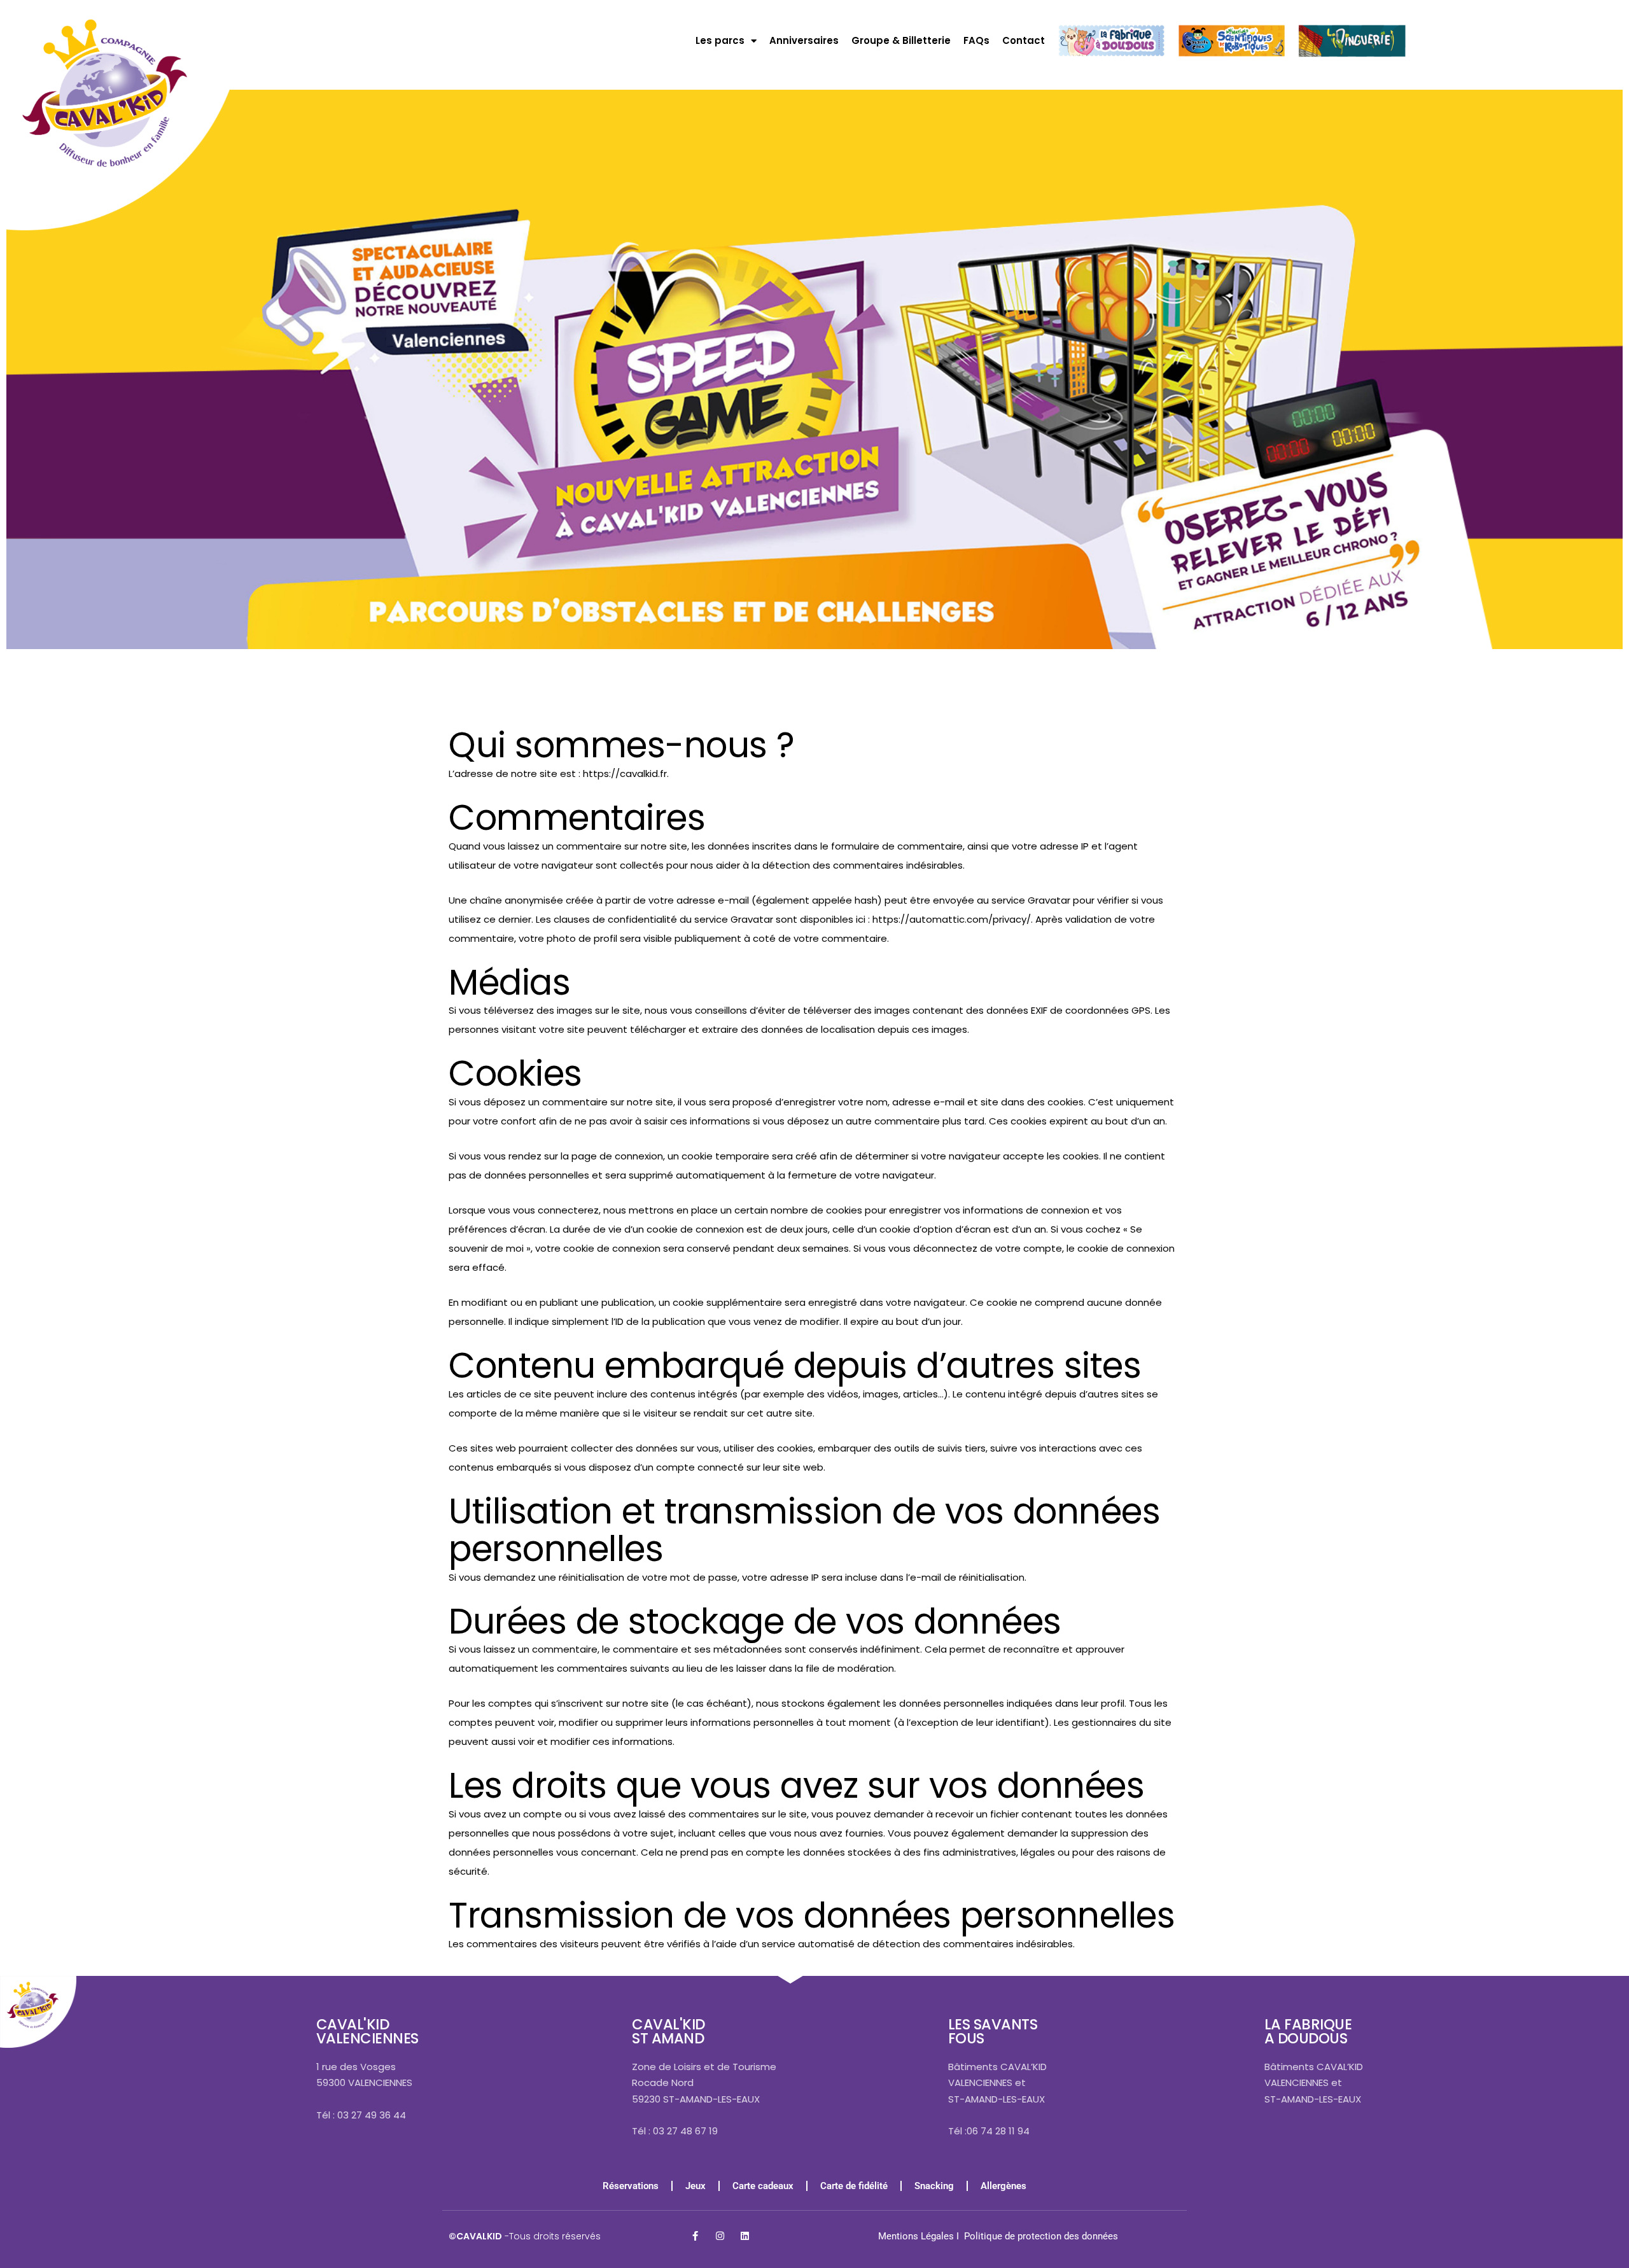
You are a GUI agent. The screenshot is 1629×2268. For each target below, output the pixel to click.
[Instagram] (720, 2236)
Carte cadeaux (763, 2186)
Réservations (631, 2186)
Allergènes (1003, 2186)
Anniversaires (804, 40)
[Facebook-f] (695, 2236)
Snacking (934, 2186)
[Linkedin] (745, 2236)
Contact (1024, 40)
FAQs (976, 40)
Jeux (696, 2186)
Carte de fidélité (854, 2186)
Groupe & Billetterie (901, 40)
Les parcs (720, 40)
